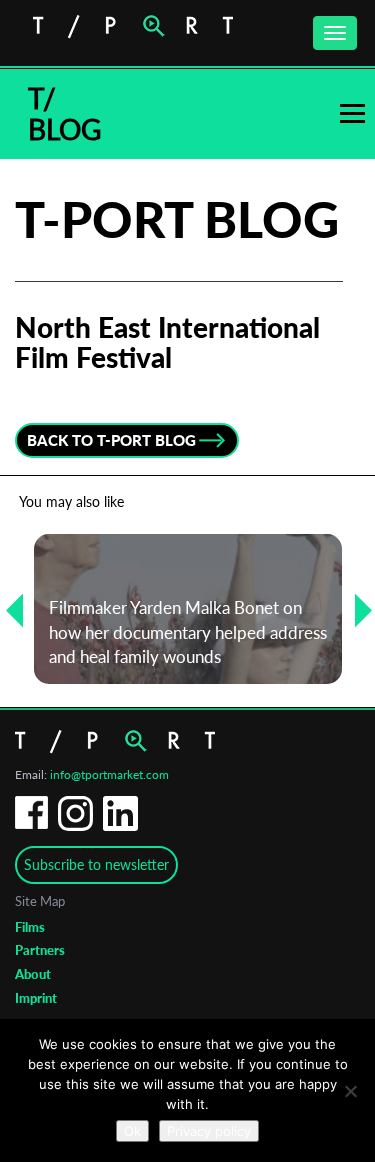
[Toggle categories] (352, 113)
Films (30, 927)
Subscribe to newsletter (96, 864)
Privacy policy (209, 1131)
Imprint (36, 998)
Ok (132, 1131)
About (33, 974)
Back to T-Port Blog (111, 440)
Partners (40, 950)
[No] (350, 1091)
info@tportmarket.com (109, 774)
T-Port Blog (177, 219)
